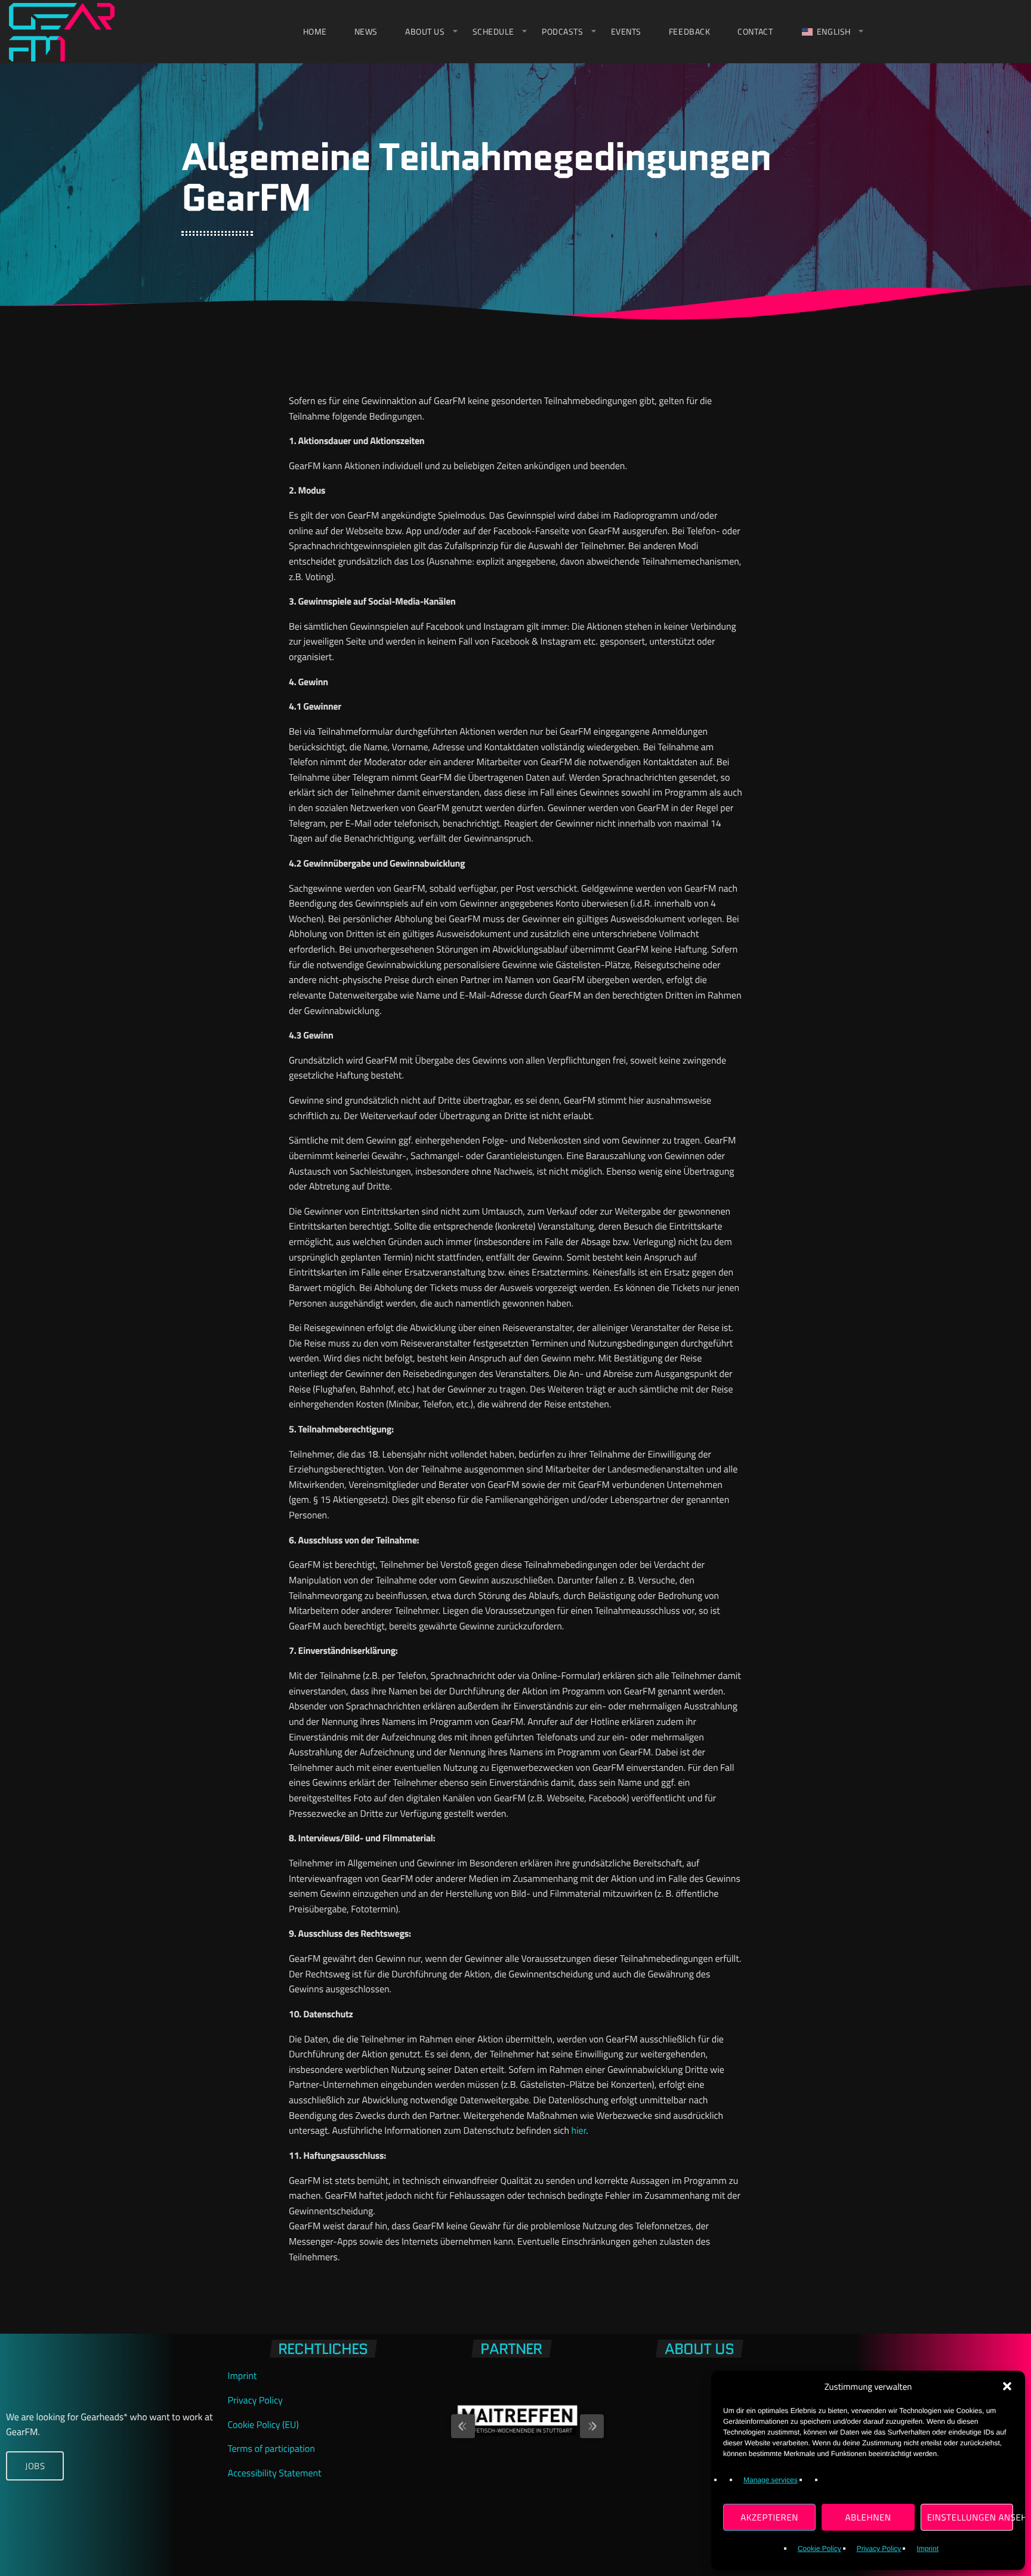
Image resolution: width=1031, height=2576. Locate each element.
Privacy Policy (879, 2549)
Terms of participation (271, 2449)
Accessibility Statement (275, 2473)
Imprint (927, 2549)
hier (579, 2131)
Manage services (771, 2480)
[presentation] (451, 2420)
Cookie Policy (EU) (263, 2425)
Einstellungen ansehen (970, 2517)
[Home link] (62, 32)
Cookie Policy (819, 2549)
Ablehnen (868, 2517)
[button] (1007, 2386)
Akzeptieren (769, 2517)
